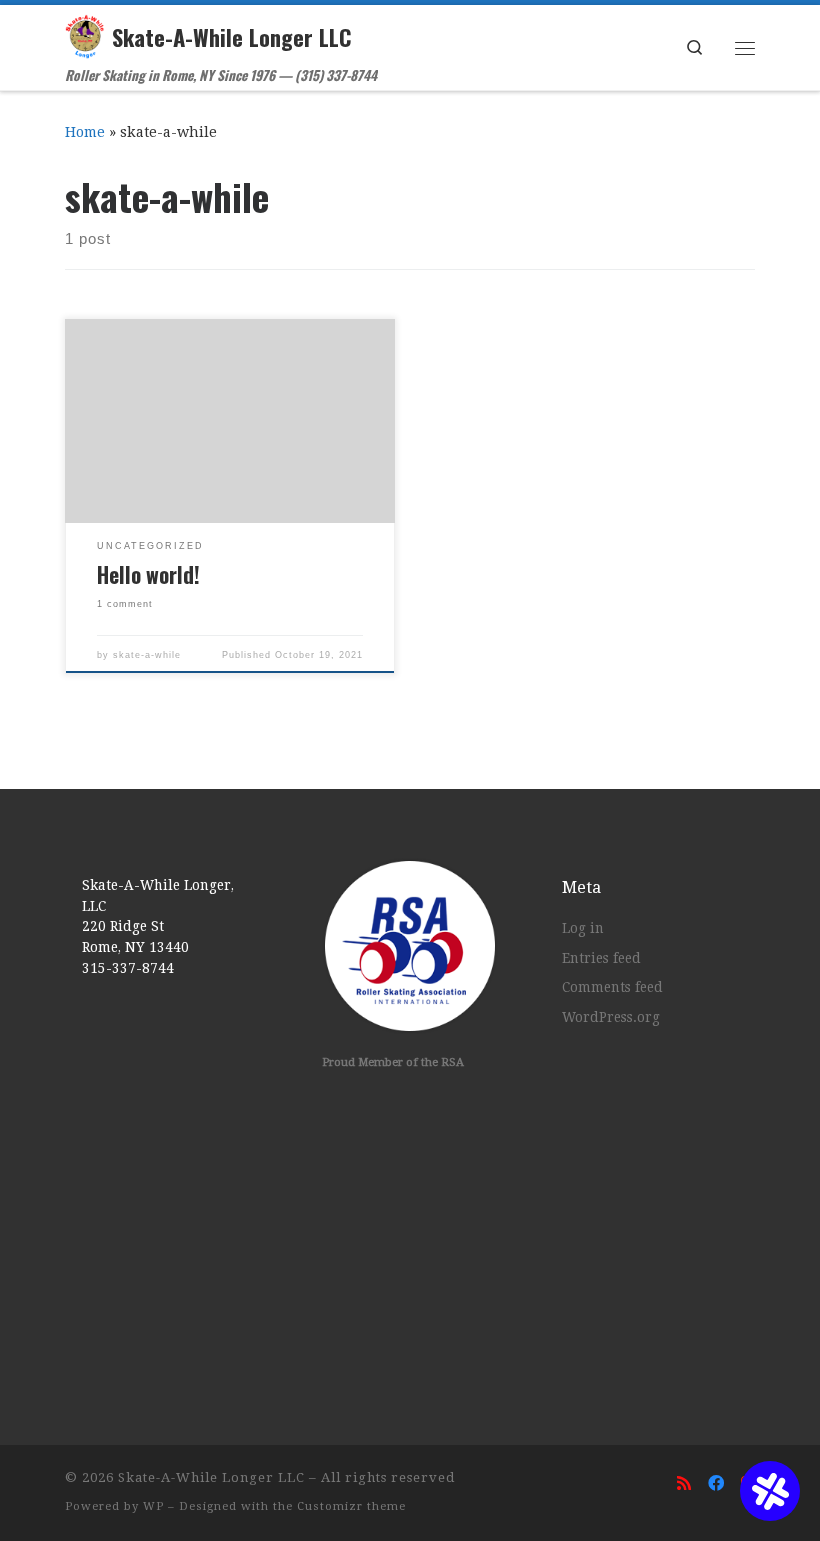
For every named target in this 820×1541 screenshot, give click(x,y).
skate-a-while (147, 655)
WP (153, 1506)
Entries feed (601, 958)
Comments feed (612, 987)
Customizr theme (351, 1506)
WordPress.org (611, 1017)
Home (85, 132)
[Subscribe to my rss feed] (684, 1483)
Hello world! (148, 574)
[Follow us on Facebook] (716, 1483)
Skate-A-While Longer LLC (211, 1477)
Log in (583, 928)
